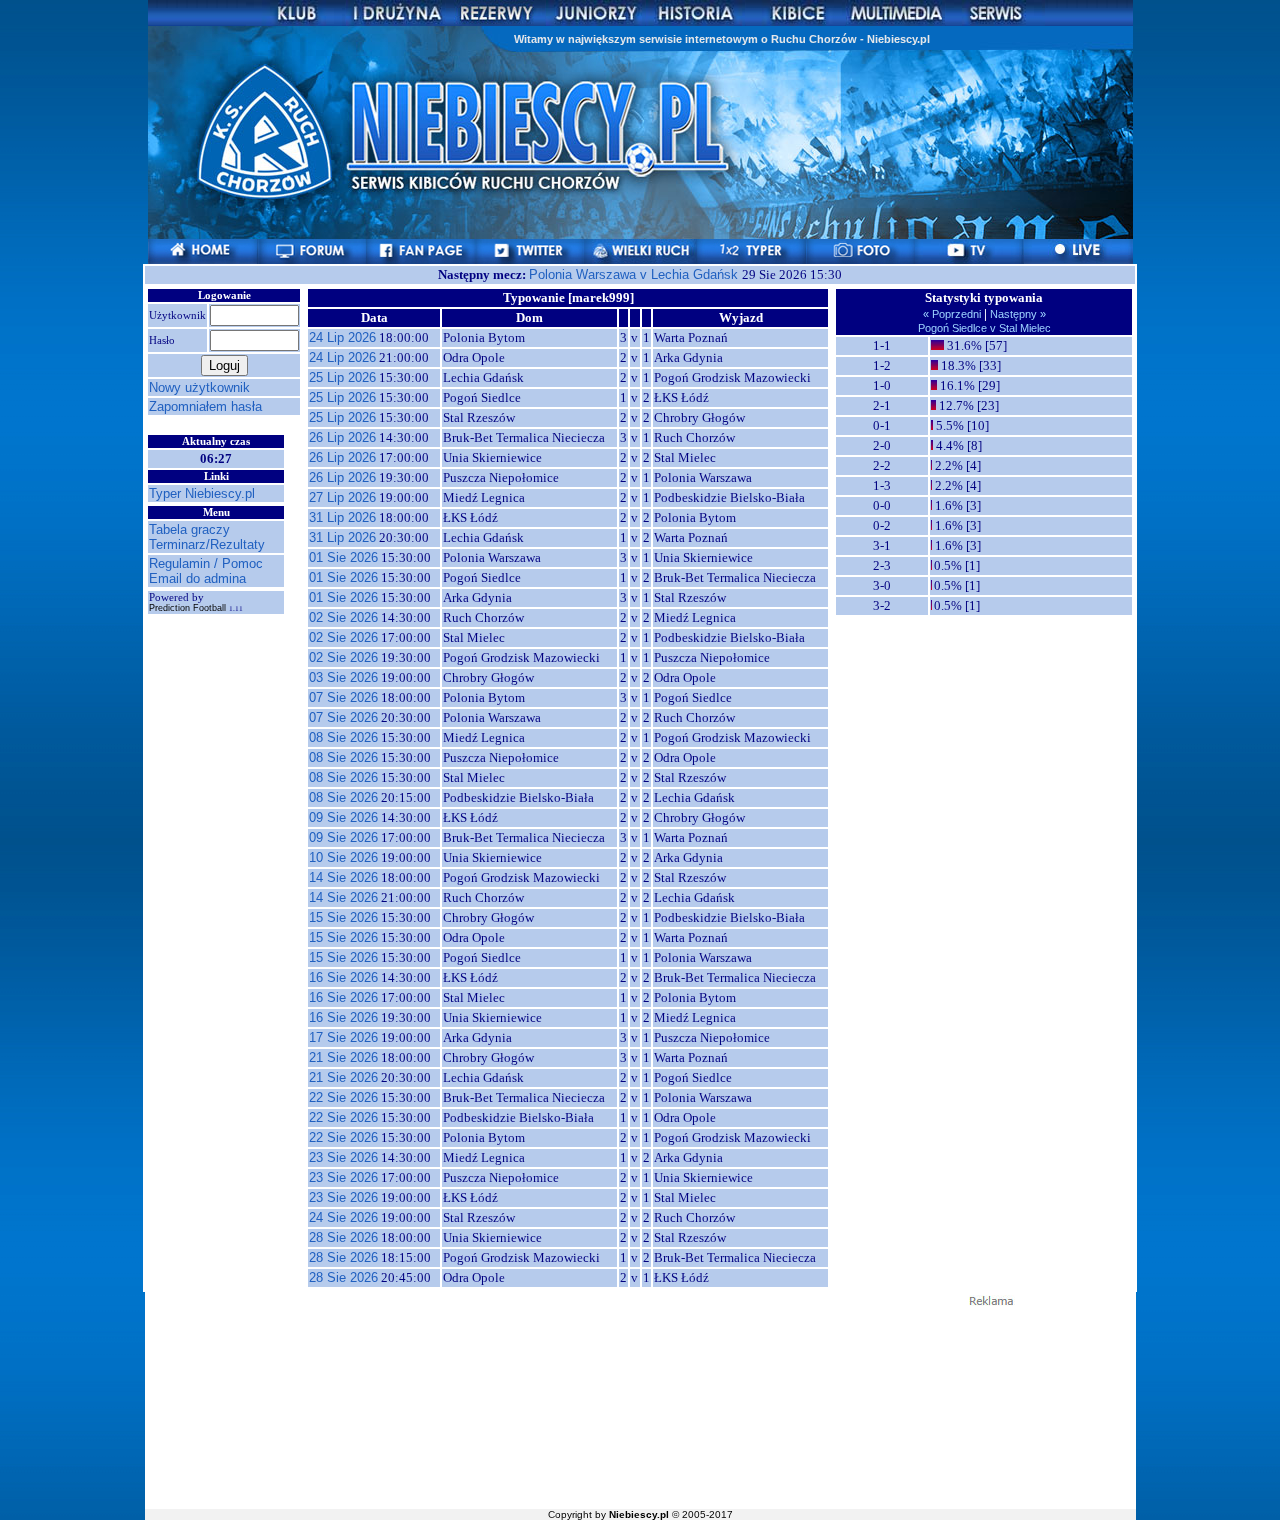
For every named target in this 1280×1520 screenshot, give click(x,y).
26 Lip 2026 (342, 437)
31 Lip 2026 (342, 517)
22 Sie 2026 (343, 1097)
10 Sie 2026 (343, 857)
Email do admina (197, 578)
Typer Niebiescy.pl (202, 493)
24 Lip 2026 (342, 337)
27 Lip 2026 (342, 497)
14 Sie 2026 (343, 877)
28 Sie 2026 (343, 1237)
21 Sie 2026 (343, 1057)
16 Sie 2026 (343, 977)
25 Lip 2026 (342, 377)
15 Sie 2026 (343, 917)
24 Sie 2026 (343, 1217)
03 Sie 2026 (343, 677)
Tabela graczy (189, 529)
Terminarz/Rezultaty (207, 544)
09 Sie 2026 (343, 817)
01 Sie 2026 (343, 557)
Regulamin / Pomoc (206, 563)
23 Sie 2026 (343, 1157)
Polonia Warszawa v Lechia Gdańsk (635, 274)
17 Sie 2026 (343, 1037)
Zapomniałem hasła (205, 406)
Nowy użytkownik (199, 387)
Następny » (1016, 314)
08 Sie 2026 (343, 737)
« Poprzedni (953, 314)
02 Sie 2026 (343, 617)
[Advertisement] (640, 1406)
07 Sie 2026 (343, 697)
